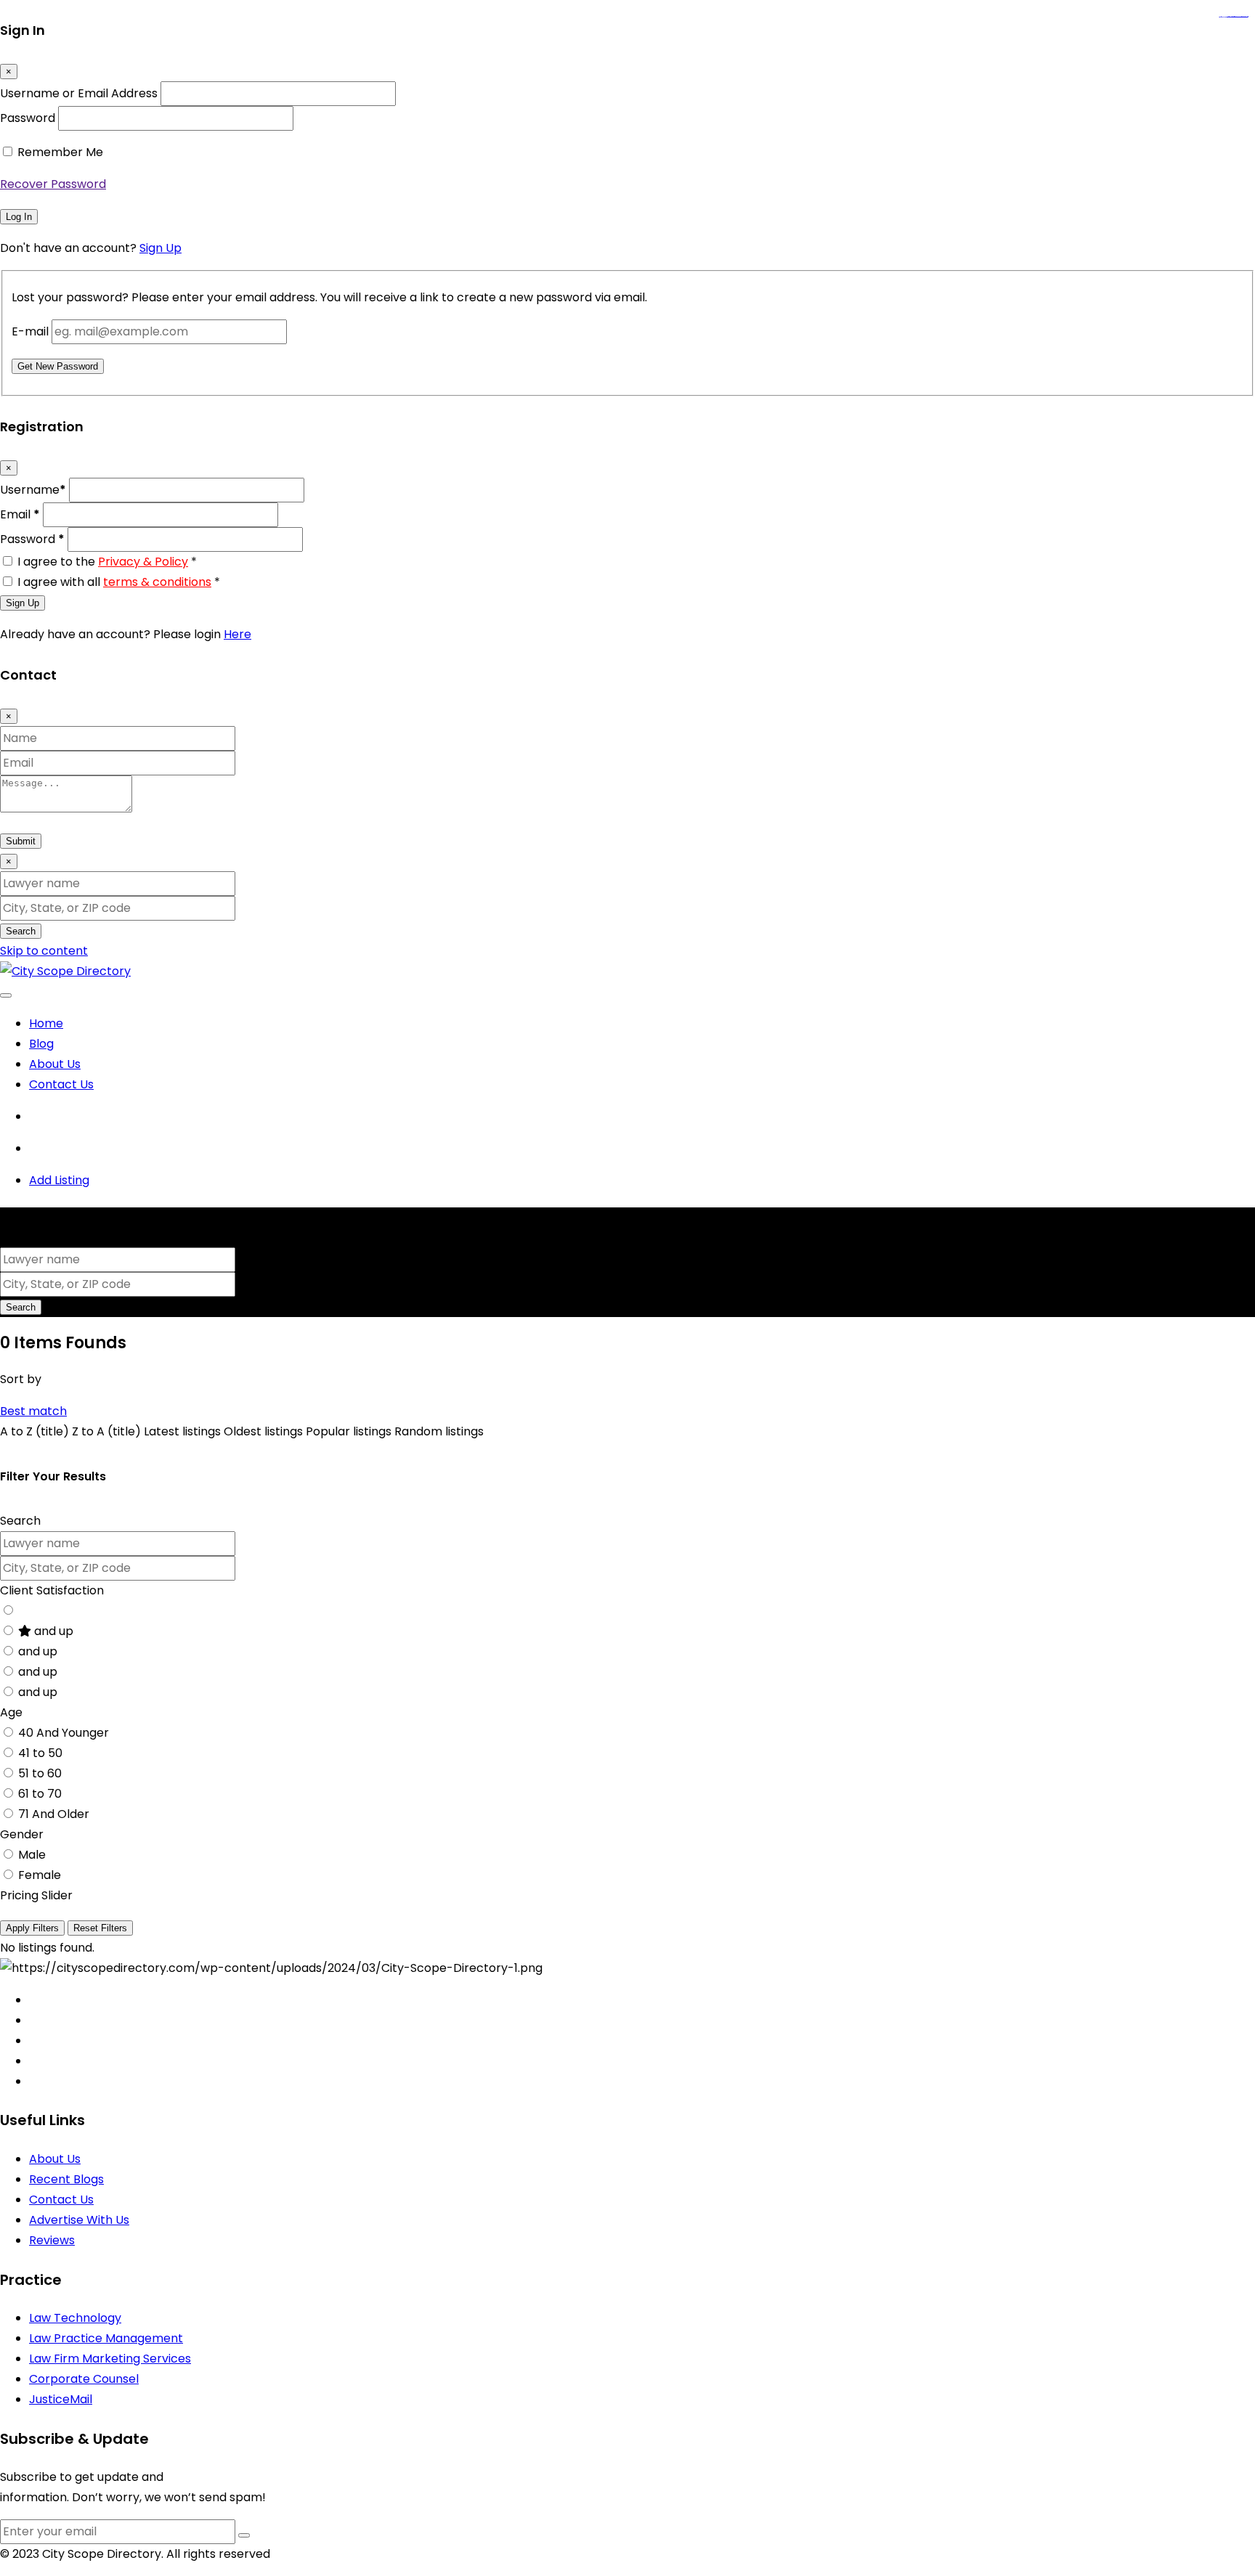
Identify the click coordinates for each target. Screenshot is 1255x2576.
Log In (19, 217)
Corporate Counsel (84, 2379)
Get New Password (58, 366)
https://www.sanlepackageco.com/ (1239, 17)
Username (33, 490)
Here (237, 634)
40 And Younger (64, 1733)
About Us (55, 1064)
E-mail (30, 331)
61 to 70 (40, 1794)
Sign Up (161, 248)
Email (20, 514)
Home (46, 1023)
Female (40, 1875)
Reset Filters (100, 1928)
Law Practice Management (106, 2338)
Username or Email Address (79, 93)
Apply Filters (32, 1928)
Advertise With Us (79, 2220)
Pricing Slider (36, 1895)
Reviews (52, 2240)
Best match (33, 1411)
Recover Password (53, 184)
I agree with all (119, 582)
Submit (21, 841)
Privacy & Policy (143, 562)
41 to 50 (40, 1753)
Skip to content (44, 951)
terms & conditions (157, 582)
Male (32, 1855)
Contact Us (61, 1084)
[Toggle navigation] (6, 995)
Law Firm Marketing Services (110, 2359)
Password (28, 118)
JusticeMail (61, 2399)
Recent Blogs (66, 2179)
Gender (22, 1834)
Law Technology (75, 2318)
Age (11, 1712)
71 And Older (54, 1814)
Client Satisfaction (52, 1590)
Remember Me (60, 152)
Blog (41, 1044)
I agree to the (107, 562)
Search (21, 931)
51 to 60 (40, 1773)
